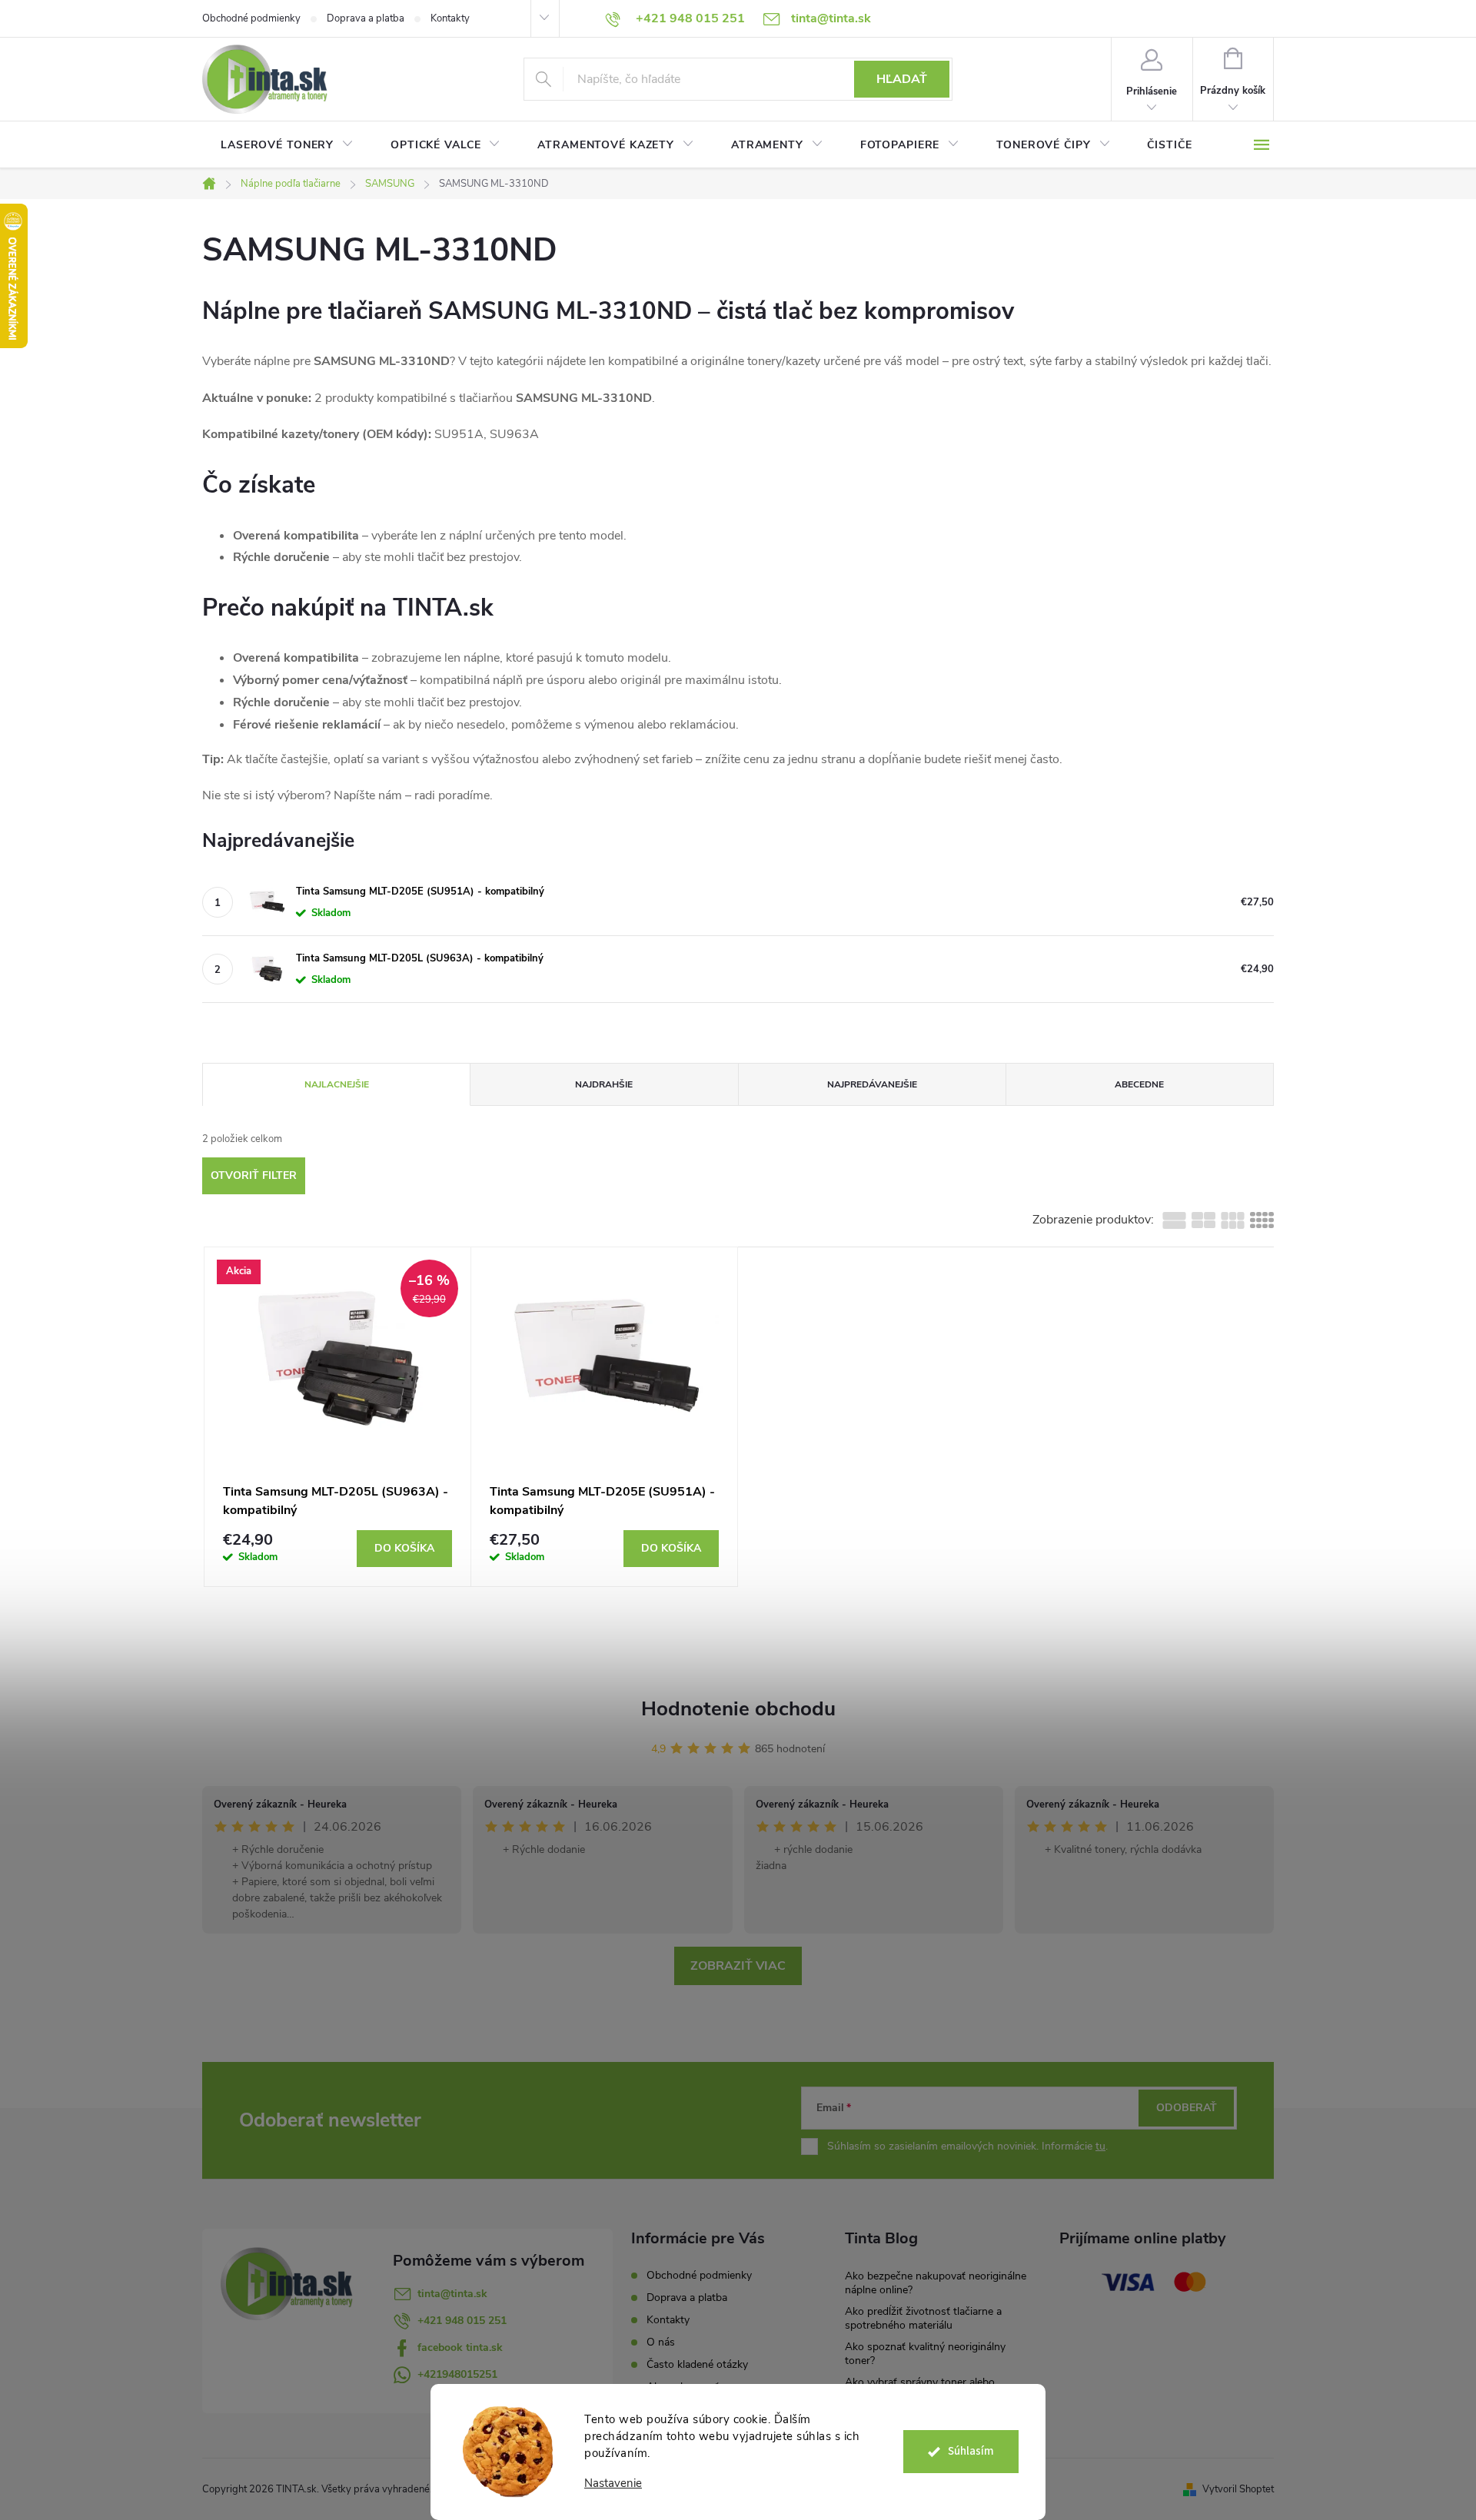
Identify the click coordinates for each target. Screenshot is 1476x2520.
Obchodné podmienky (251, 18)
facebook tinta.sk (460, 2347)
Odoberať (1187, 2108)
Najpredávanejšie (872, 1084)
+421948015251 (457, 2374)
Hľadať (902, 79)
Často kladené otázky (697, 2364)
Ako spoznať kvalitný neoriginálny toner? (925, 2354)
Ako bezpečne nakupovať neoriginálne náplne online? (936, 2283)
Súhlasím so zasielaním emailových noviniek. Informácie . (967, 2146)
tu (1100, 2146)
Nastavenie (613, 2483)
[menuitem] (287, 145)
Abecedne (1139, 1084)
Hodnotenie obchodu (738, 1709)
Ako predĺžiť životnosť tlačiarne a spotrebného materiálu (923, 2318)
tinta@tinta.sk (452, 2294)
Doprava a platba (366, 18)
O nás (661, 2342)
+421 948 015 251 (462, 2321)
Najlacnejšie (337, 1084)
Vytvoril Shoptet (1238, 2489)
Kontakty (450, 18)
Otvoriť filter (254, 1175)
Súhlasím (971, 2451)
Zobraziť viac (738, 1966)
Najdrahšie (604, 1084)
